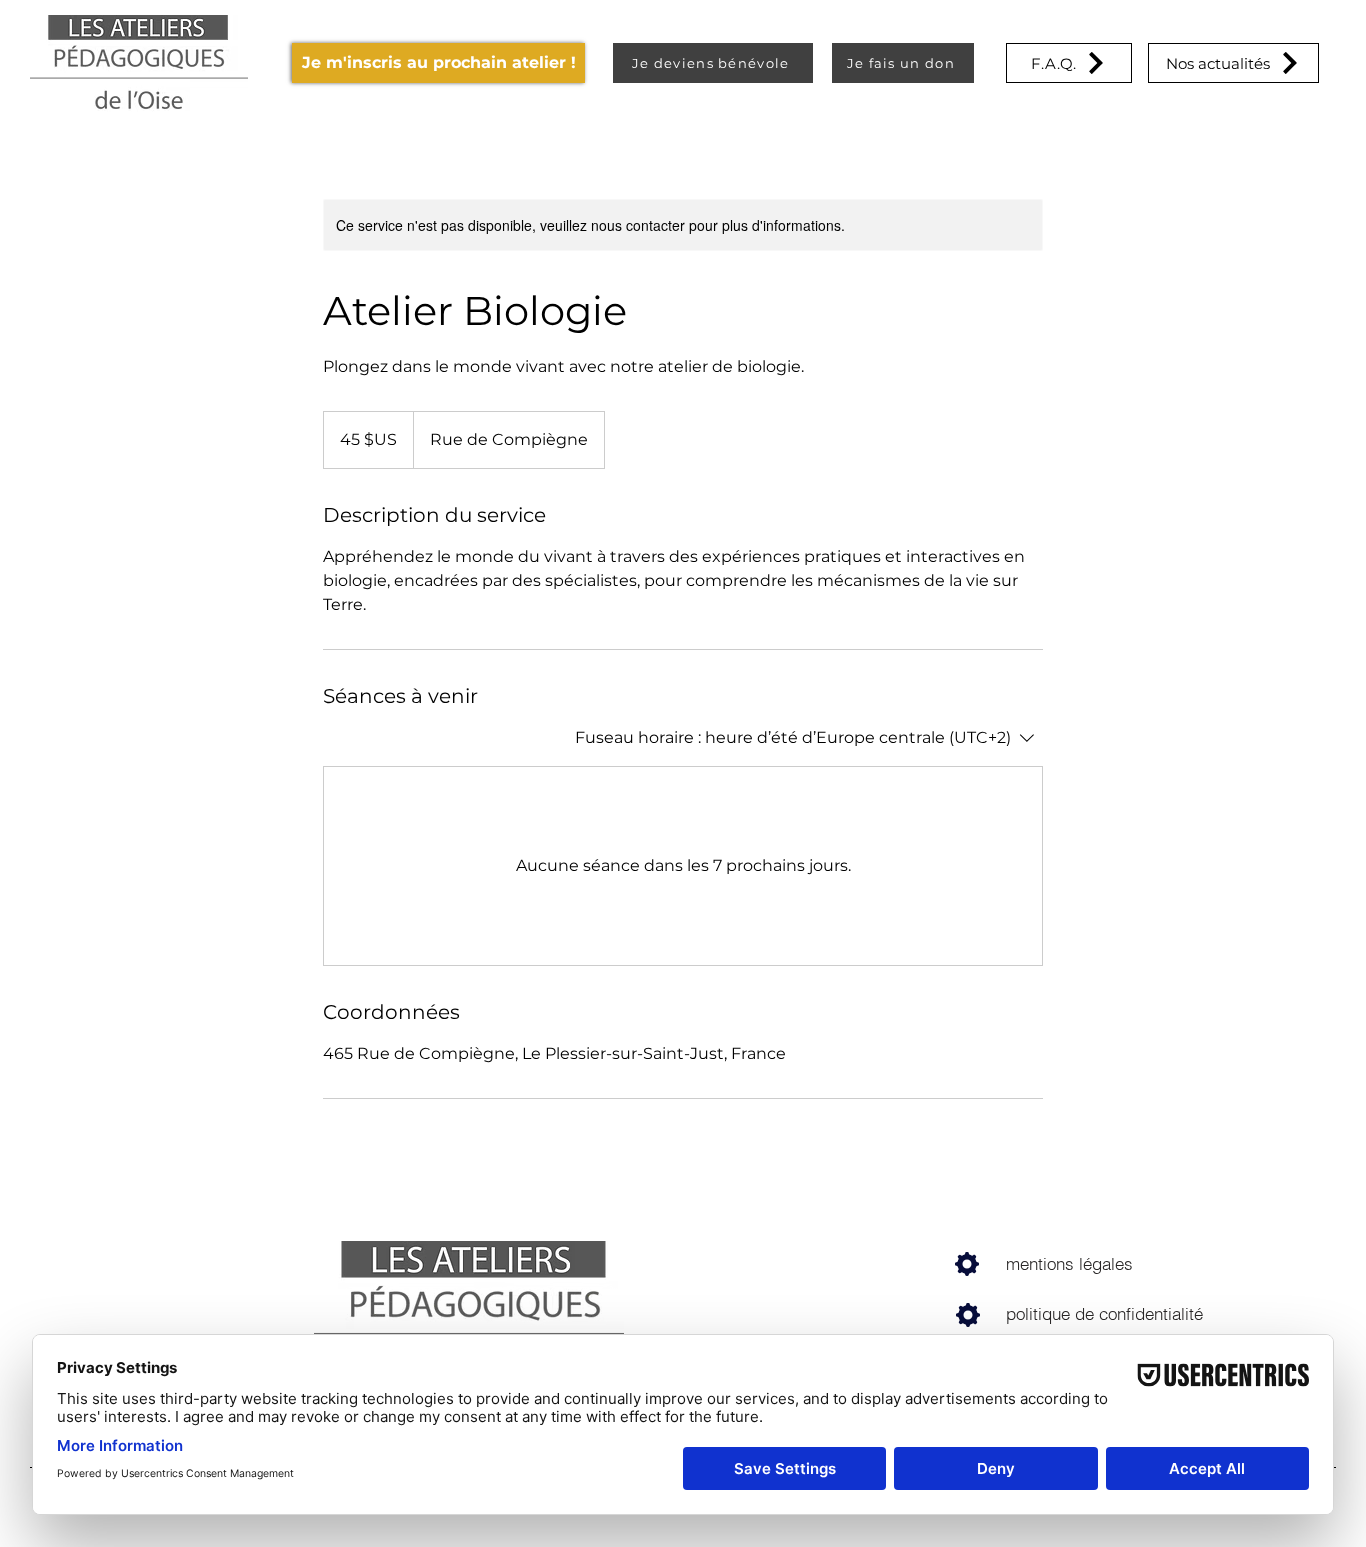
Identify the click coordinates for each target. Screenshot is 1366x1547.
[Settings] (966, 1264)
